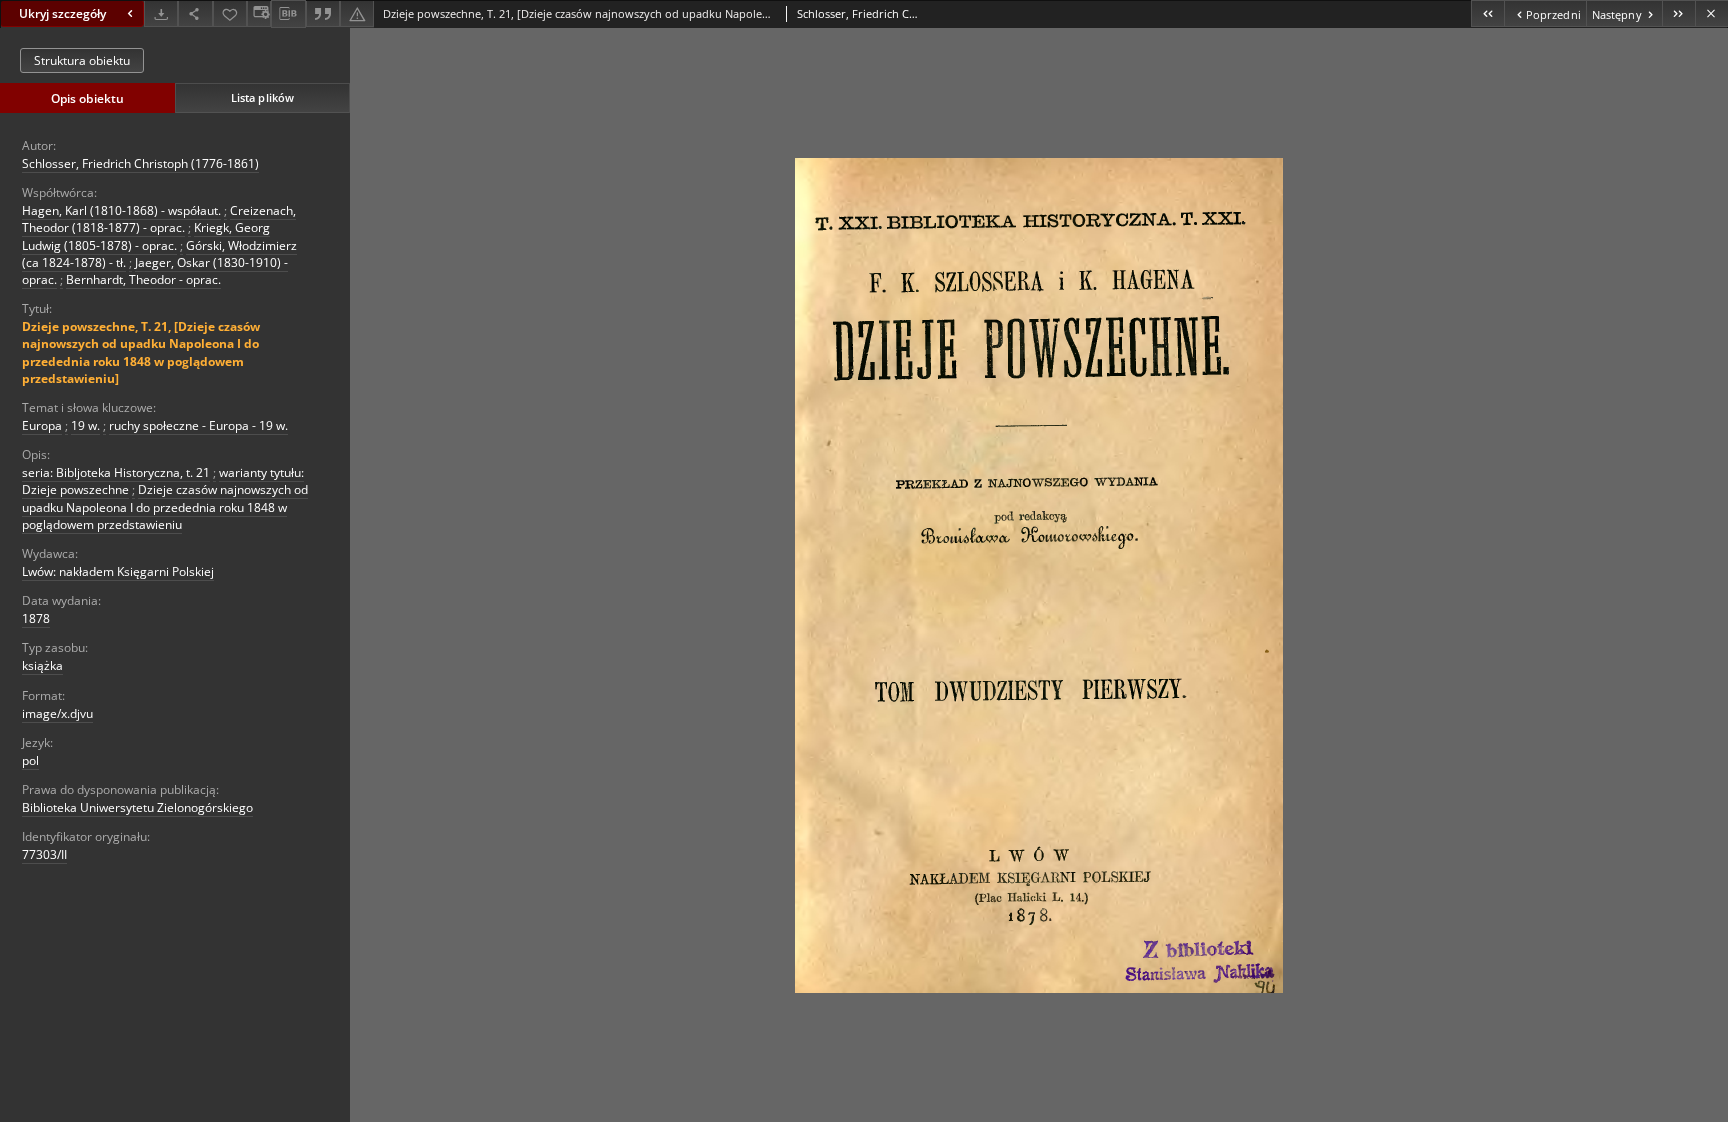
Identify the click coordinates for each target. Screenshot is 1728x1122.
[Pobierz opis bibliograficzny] (288, 14)
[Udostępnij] (195, 13)
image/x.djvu (57, 713)
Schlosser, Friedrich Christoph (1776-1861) (140, 163)
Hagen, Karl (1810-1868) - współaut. (121, 210)
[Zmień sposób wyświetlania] (259, 13)
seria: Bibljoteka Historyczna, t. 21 (116, 472)
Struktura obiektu (82, 60)
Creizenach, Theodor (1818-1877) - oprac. (159, 219)
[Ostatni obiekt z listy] (1678, 13)
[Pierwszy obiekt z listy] (1487, 13)
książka (42, 665)
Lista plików (262, 97)
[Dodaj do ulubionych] (230, 13)
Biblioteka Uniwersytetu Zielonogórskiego (137, 807)
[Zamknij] (1711, 13)
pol (30, 760)
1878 (36, 618)
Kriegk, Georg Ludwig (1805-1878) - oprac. (146, 236)
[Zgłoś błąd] (357, 13)
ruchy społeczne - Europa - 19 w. (198, 425)
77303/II (44, 854)
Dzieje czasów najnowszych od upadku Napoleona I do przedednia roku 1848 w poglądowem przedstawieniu (165, 506)
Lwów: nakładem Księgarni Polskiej (118, 571)
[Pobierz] (161, 13)
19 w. (85, 425)
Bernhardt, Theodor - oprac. (143, 279)
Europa (42, 425)
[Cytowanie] (323, 13)
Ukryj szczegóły (62, 13)
